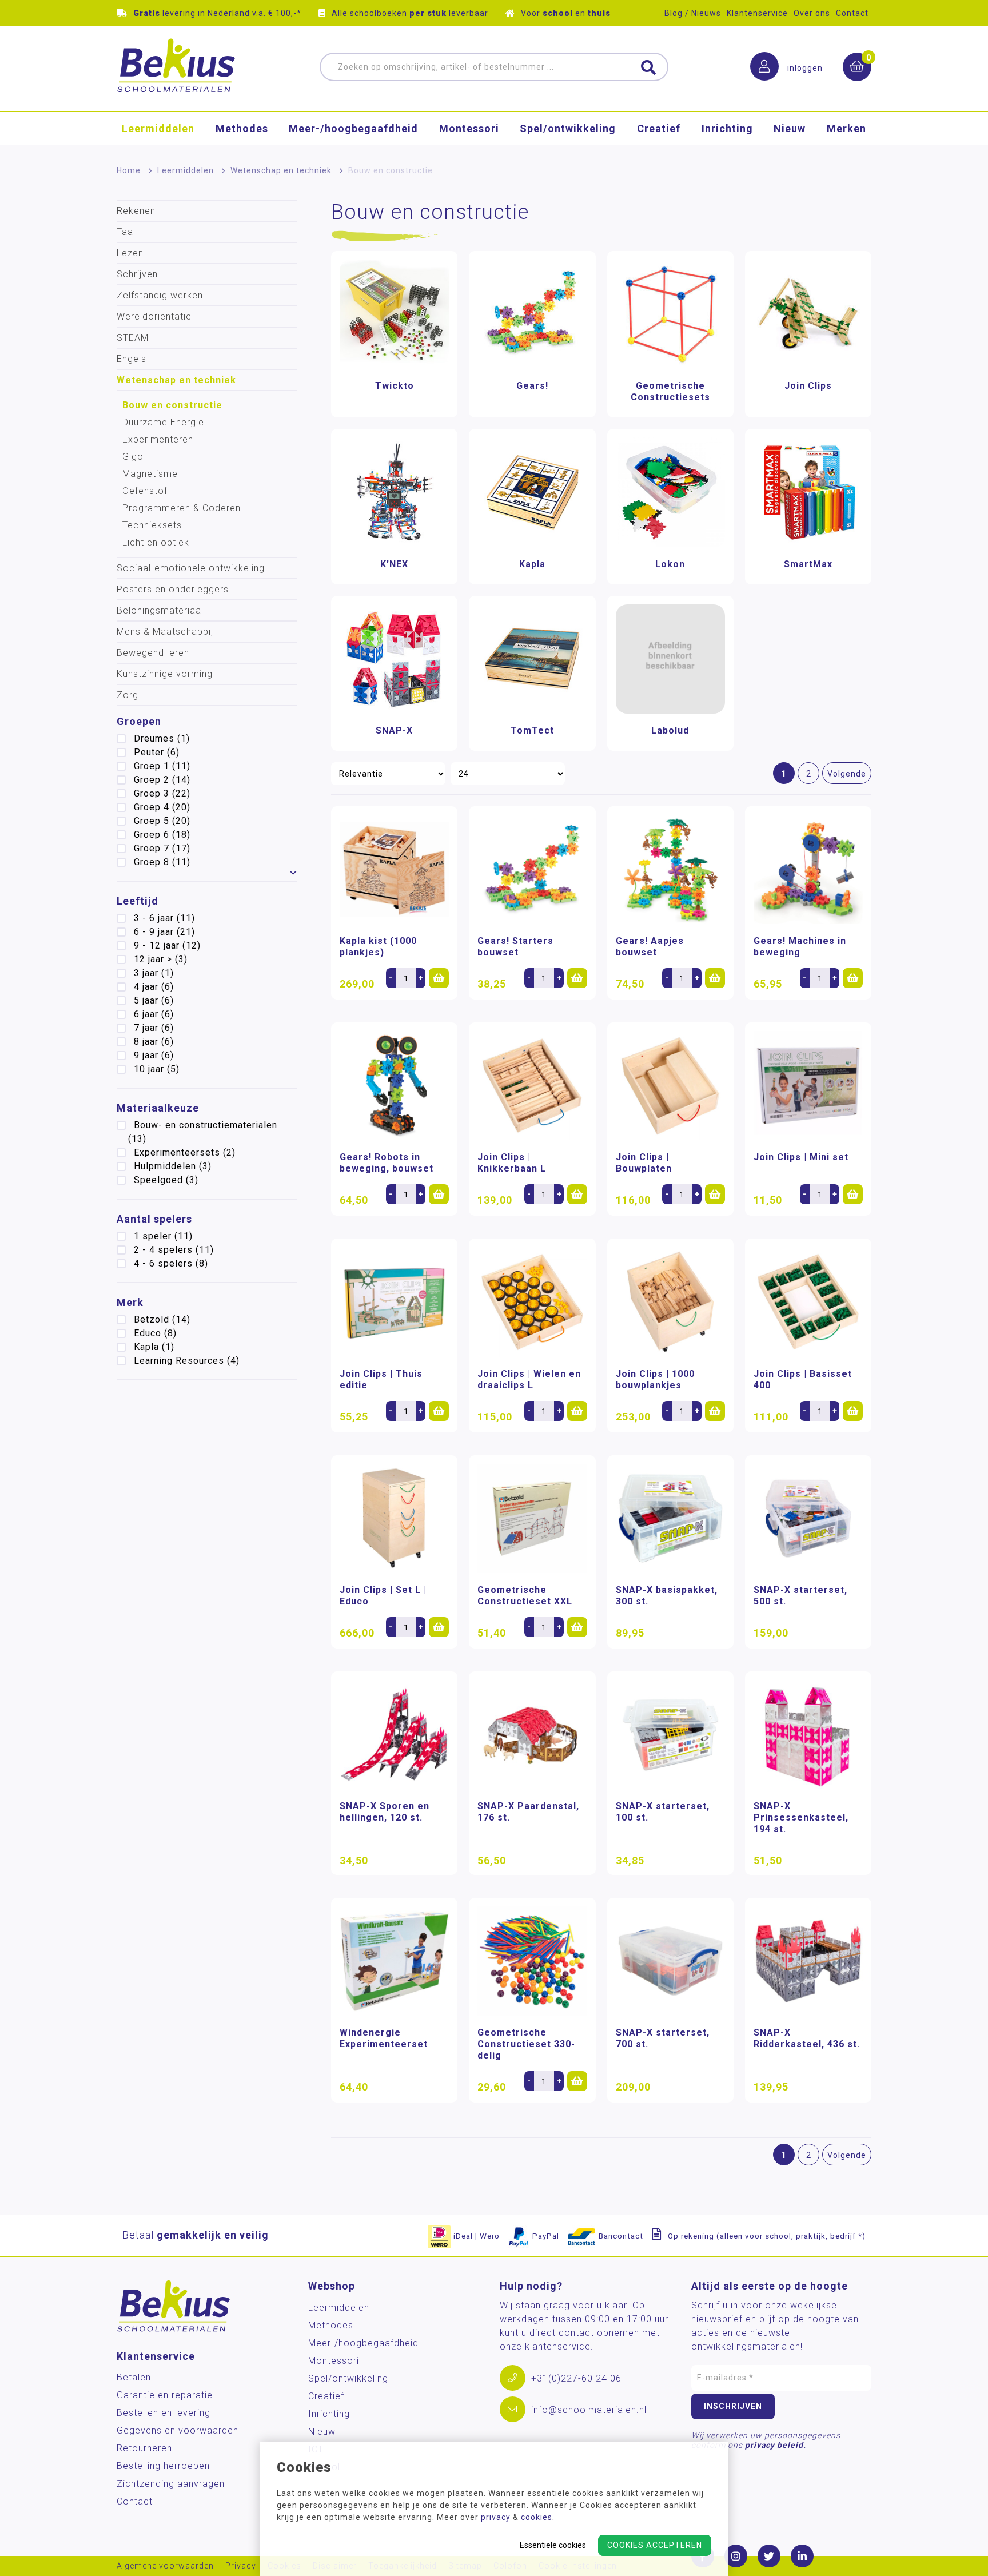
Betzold (162, 1319)
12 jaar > (161, 959)
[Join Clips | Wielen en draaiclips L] (532, 1302)
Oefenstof (145, 491)
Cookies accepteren (655, 2545)
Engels (132, 359)
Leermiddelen (158, 128)
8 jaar (154, 1042)
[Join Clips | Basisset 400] (808, 1302)
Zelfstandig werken (160, 295)
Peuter (157, 752)
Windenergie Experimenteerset (384, 2038)
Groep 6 (162, 835)
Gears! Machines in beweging (800, 947)
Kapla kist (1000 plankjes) (378, 947)
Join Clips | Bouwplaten (644, 1163)
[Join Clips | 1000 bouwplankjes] (670, 1302)
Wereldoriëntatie (154, 316)
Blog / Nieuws (693, 13)
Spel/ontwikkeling (568, 128)
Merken (846, 128)
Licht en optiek (156, 542)
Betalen (134, 2377)
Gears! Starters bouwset (515, 947)
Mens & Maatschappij (165, 632)
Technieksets (152, 525)
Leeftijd (138, 901)
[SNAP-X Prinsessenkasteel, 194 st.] (808, 1735)
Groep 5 (162, 821)
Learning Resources (187, 1361)
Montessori (469, 128)
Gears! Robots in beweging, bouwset (387, 1163)
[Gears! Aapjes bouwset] (670, 869)
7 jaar (154, 1028)
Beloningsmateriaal (160, 610)
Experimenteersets (185, 1152)
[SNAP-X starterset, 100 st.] (670, 1735)
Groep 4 (162, 807)
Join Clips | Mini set (801, 1157)
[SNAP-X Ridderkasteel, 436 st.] (808, 1961)
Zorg (128, 695)
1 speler (163, 1236)
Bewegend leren (153, 653)
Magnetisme (150, 474)
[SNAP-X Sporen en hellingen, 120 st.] (394, 1735)
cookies (537, 2517)
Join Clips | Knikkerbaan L (512, 1163)
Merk (130, 1302)
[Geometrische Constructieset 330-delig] (532, 1961)
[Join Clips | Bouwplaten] (670, 1086)
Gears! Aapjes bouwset (650, 947)
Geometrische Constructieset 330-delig (526, 2044)
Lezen (130, 253)
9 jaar (154, 1055)
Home (129, 170)
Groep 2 (162, 780)
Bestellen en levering (164, 2413)
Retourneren (144, 2448)
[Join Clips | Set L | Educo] (394, 1518)
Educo (155, 1333)
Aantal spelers (154, 1219)
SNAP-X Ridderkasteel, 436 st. (807, 2038)
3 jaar (154, 973)
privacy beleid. (776, 2445)
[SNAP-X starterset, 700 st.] (670, 1961)
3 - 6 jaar (164, 918)
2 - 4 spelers (174, 1250)
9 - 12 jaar (167, 945)
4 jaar (154, 987)
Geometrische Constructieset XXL (525, 1596)
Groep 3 (162, 793)
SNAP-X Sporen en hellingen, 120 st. (385, 1812)
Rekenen (136, 211)
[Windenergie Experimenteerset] (394, 1961)
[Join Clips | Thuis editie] (394, 1302)
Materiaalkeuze (158, 1108)
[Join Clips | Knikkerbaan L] (532, 1086)
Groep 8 (162, 862)
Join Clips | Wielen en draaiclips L (529, 1379)
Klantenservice (757, 13)
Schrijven (137, 274)
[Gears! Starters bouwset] (532, 869)
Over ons (812, 13)
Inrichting (727, 128)
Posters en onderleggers (173, 589)
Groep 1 (162, 766)
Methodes (242, 128)
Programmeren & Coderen (182, 508)
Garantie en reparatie (165, 2395)
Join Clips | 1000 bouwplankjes (655, 1379)
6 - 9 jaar (164, 932)
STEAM (133, 338)
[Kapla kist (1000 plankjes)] (394, 869)
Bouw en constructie (172, 405)
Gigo (133, 457)
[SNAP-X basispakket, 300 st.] (670, 1518)
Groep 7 (162, 848)
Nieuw (790, 128)
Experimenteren (158, 439)
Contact (852, 13)
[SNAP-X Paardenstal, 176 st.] (532, 1735)
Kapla (154, 1347)
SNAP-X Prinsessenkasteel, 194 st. (801, 1817)
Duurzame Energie (163, 422)
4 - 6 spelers (171, 1263)
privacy (496, 2517)
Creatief (659, 128)
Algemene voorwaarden (165, 2566)
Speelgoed (166, 1180)
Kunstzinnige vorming (165, 674)
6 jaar (154, 1014)
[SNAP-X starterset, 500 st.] (808, 1518)
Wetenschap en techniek (281, 170)
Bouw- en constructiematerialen (203, 1132)
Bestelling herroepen (163, 2466)
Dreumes (162, 738)
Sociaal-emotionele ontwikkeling (191, 568)
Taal (126, 232)
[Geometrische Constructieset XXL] (532, 1518)
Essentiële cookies (553, 2545)
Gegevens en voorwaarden (178, 2430)
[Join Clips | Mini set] (808, 1086)
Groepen (139, 721)
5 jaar (154, 1000)
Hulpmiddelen (173, 1166)
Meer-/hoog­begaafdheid (353, 128)
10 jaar (157, 1069)
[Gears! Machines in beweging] (808, 869)
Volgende (847, 774)
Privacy (241, 2566)
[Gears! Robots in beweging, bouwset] (394, 1086)
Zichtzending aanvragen (171, 2484)
